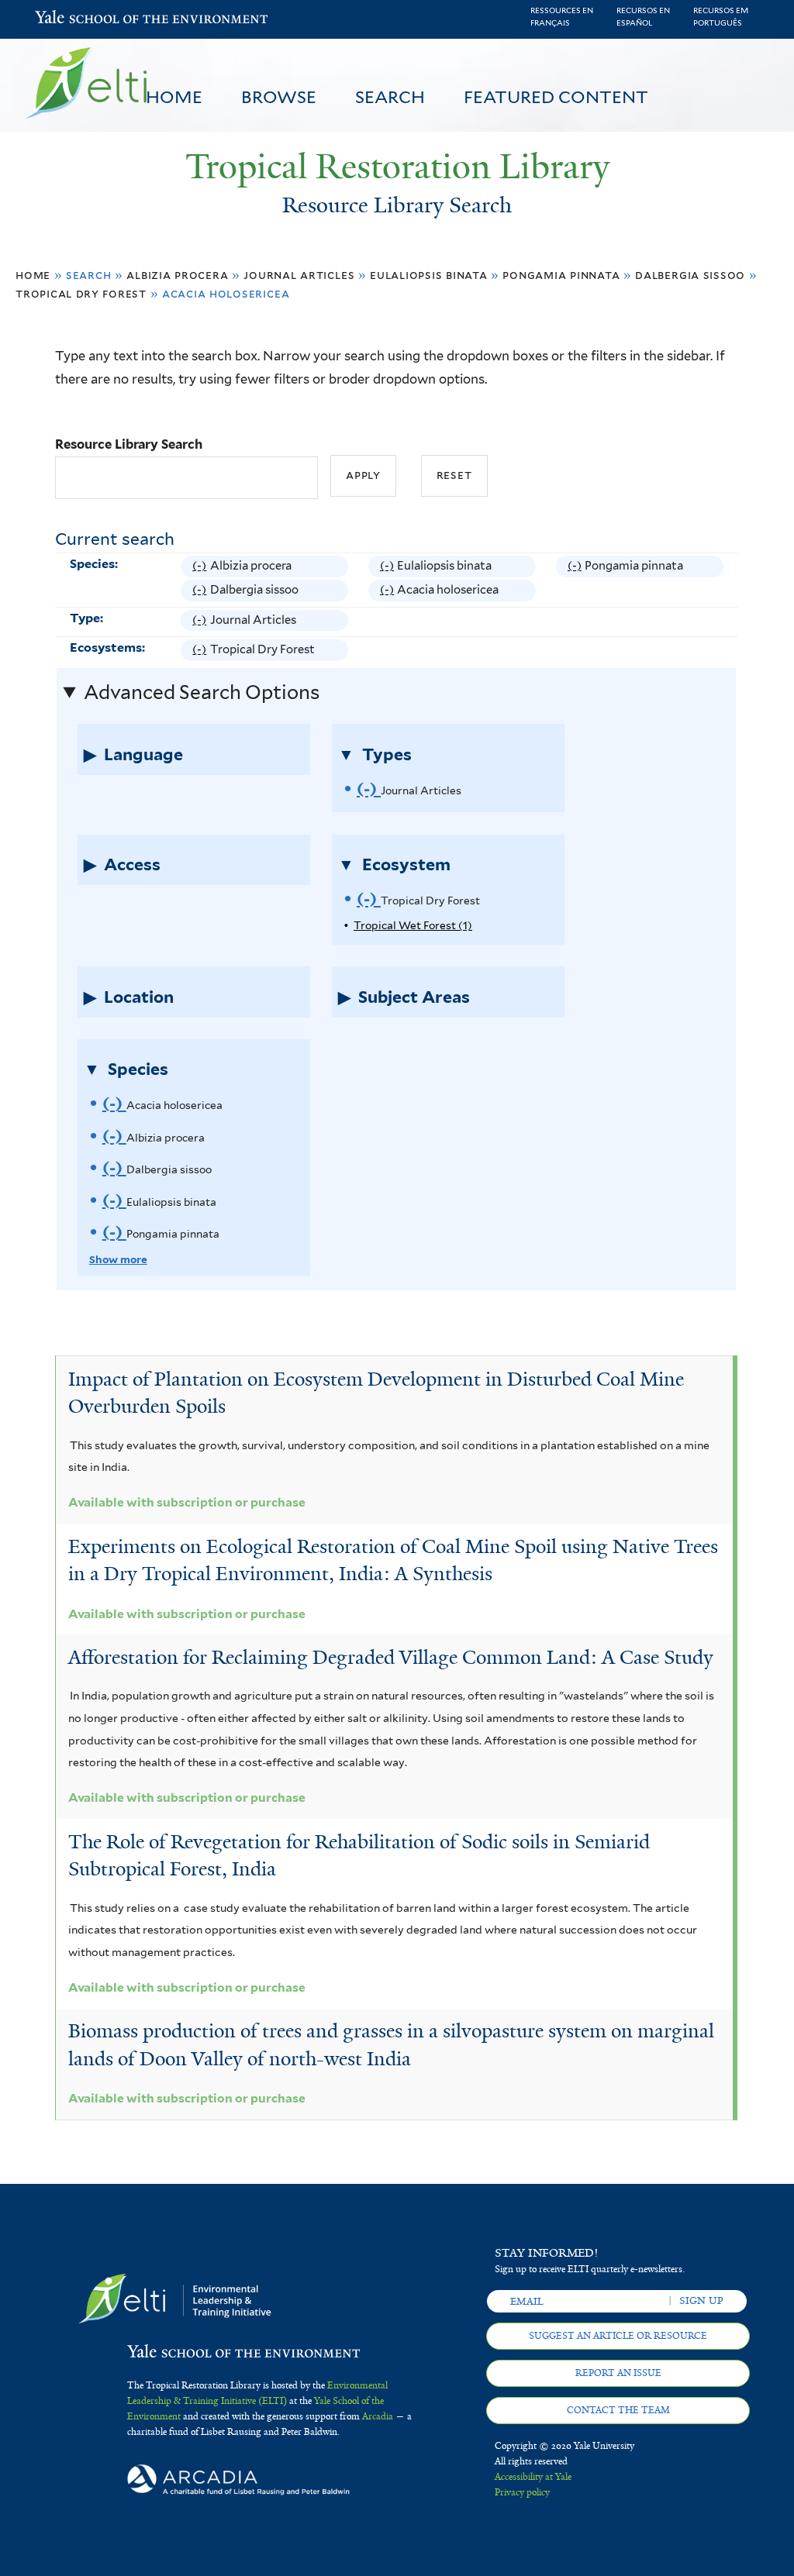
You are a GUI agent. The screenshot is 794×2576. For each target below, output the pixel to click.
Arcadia (378, 2416)
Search (390, 97)
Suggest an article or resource (618, 2336)
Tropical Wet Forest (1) (413, 925)
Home (174, 97)
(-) (201, 568)
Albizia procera (177, 275)
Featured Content (556, 97)
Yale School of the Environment (75, 19)
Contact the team (618, 2410)
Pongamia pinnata (561, 275)
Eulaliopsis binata (428, 275)
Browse (279, 97)
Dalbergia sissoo (690, 275)
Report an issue (618, 2373)
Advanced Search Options (202, 692)
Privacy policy (522, 2492)
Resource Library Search (129, 444)
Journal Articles (299, 275)
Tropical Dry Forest (81, 293)
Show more (118, 1259)
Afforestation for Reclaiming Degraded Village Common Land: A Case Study (391, 1657)
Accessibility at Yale (533, 2477)
